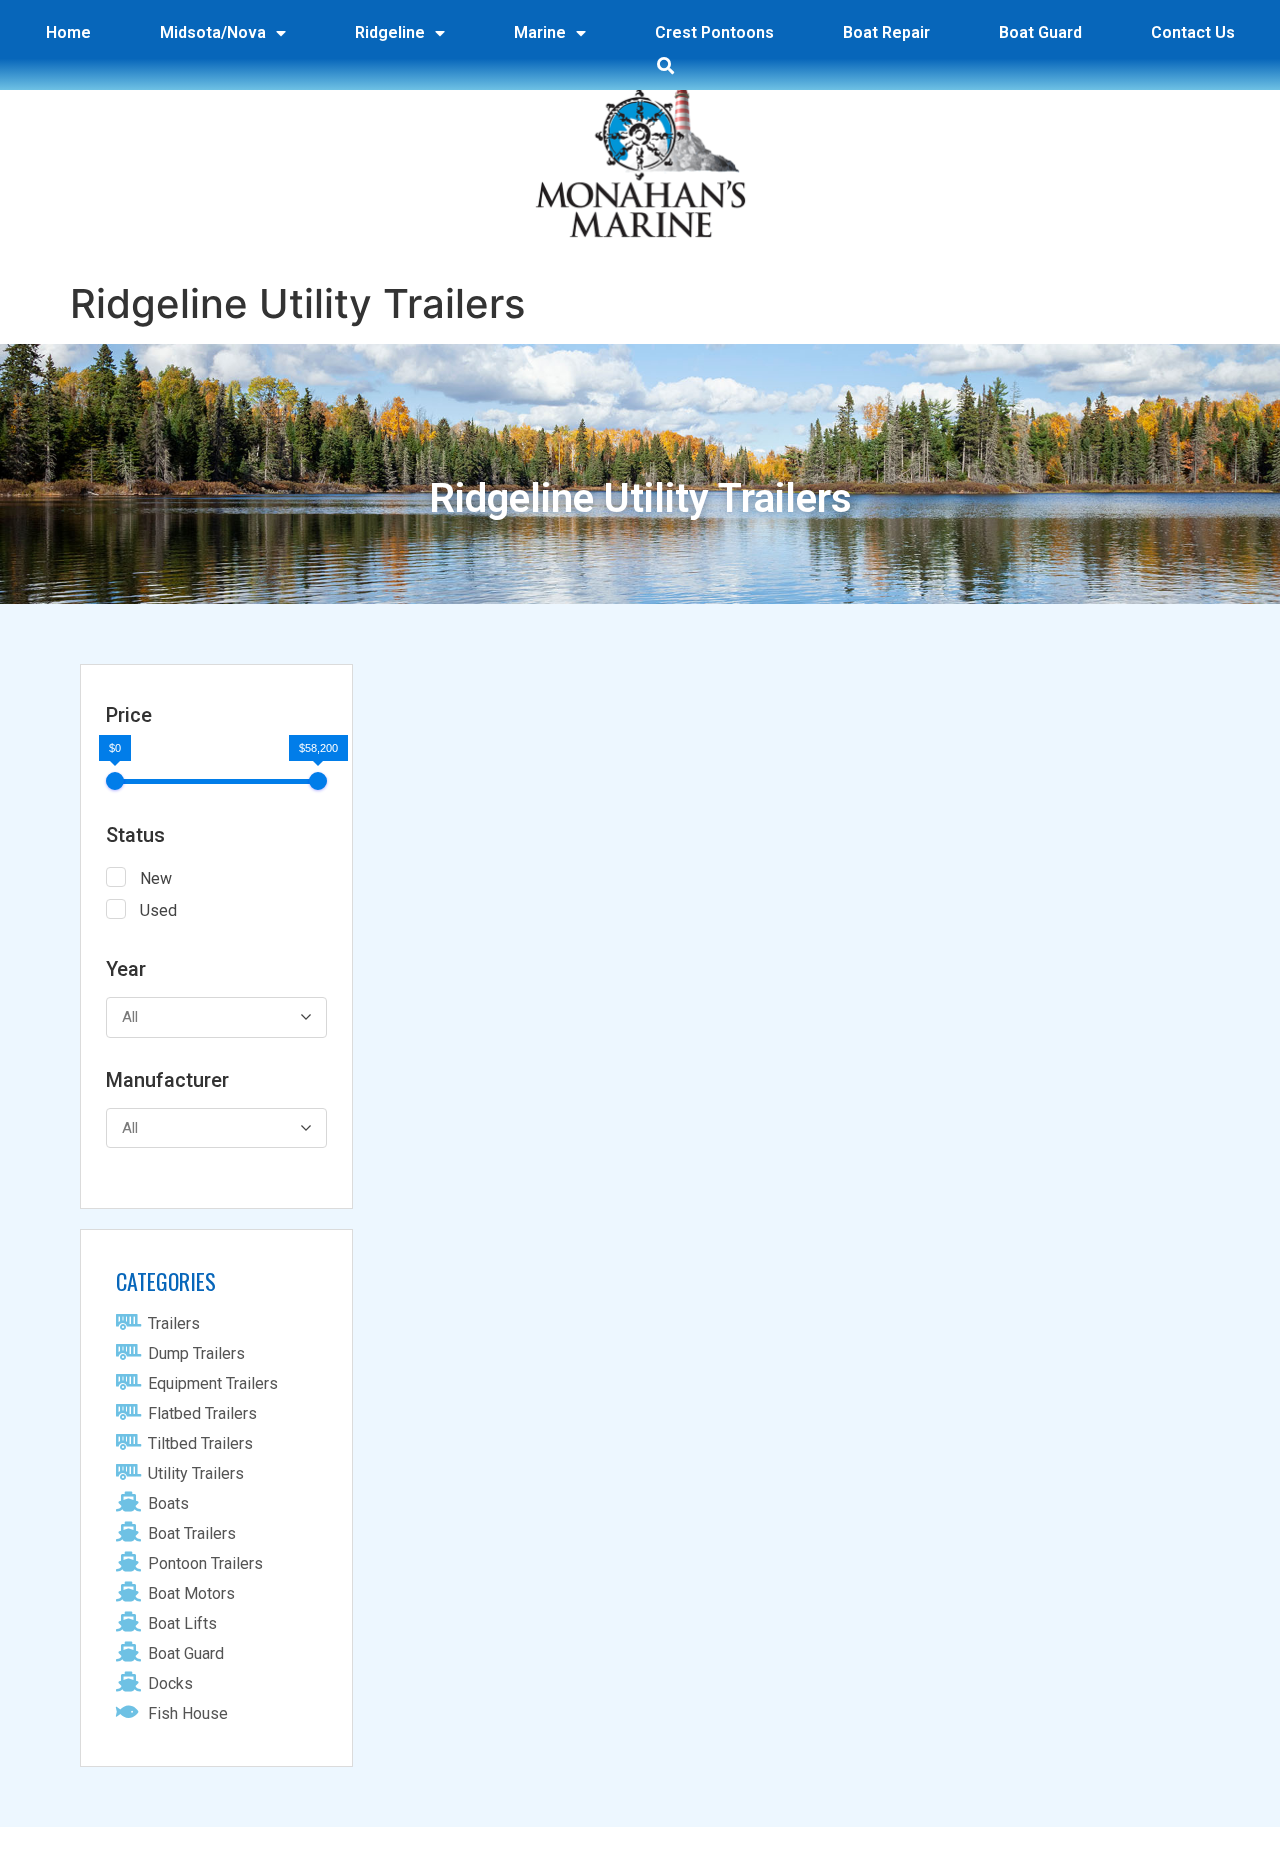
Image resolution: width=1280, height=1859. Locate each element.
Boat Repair (886, 32)
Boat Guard (1040, 32)
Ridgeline (390, 32)
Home (68, 32)
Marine (540, 32)
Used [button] (158, 910)
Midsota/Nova (213, 32)
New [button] (156, 878)
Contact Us (1193, 32)
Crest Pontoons (714, 32)
